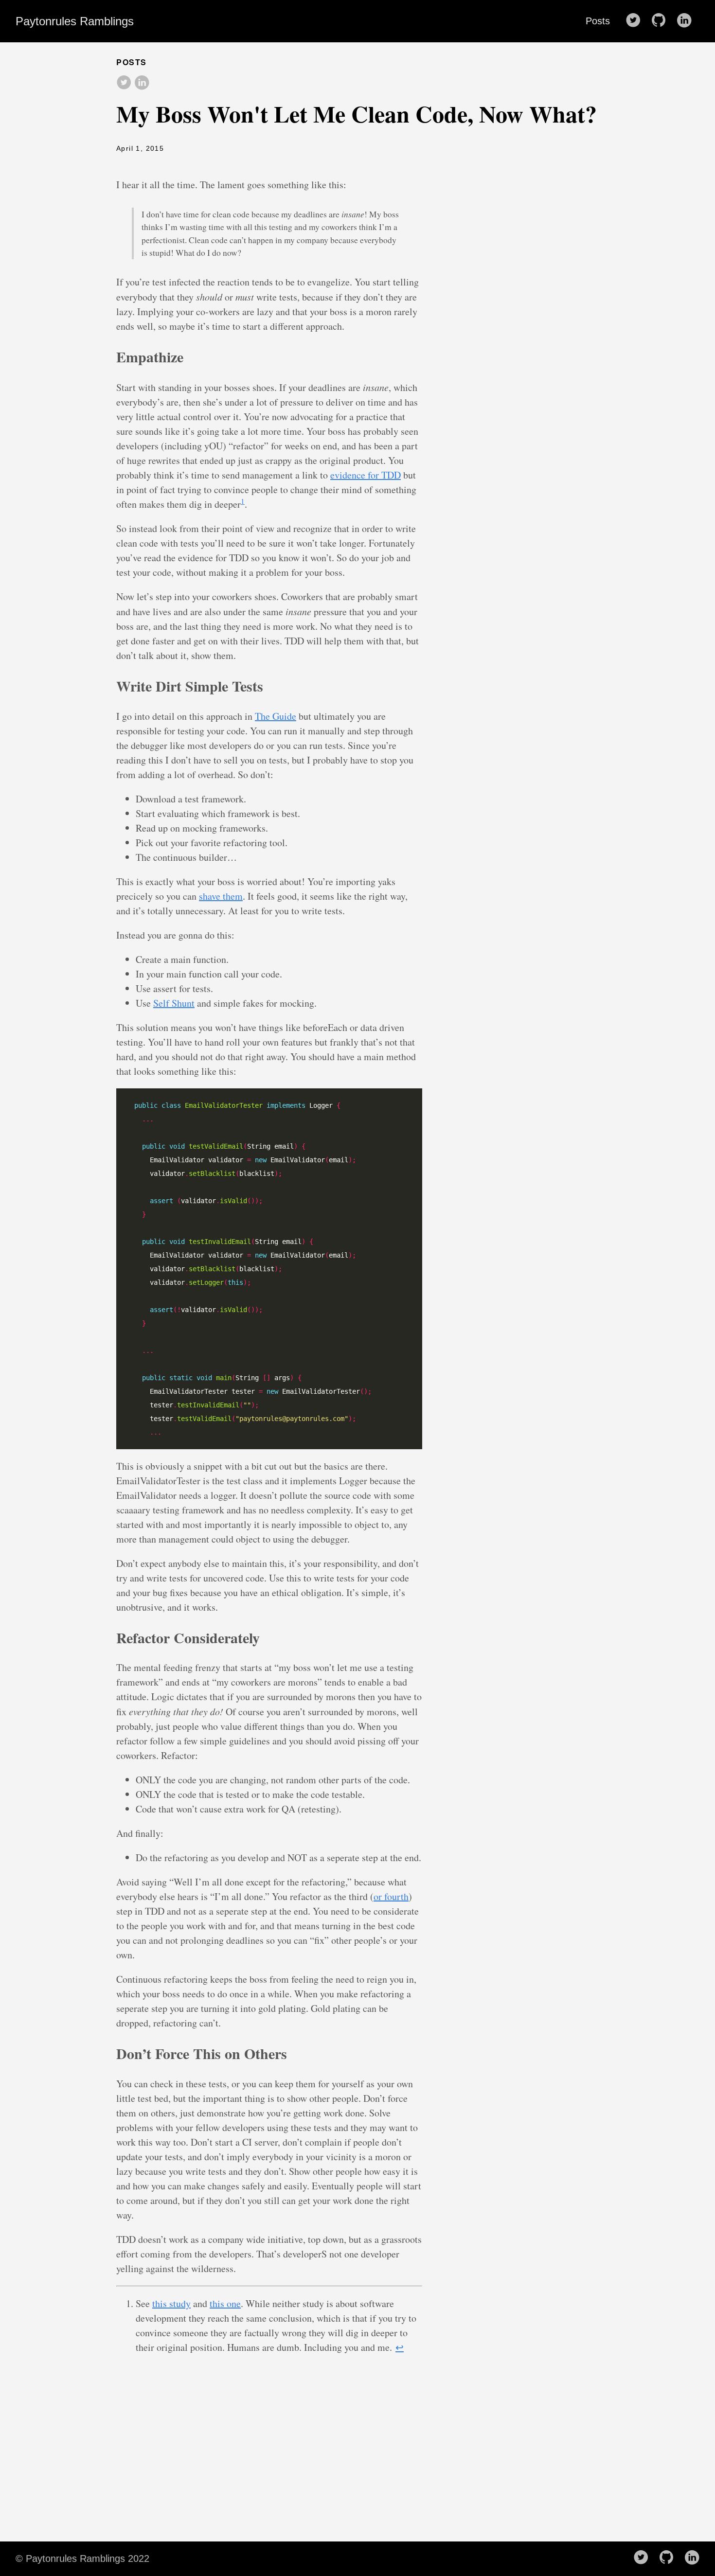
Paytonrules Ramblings (75, 21)
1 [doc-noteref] (243, 501)
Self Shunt (174, 1003)
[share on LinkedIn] (142, 83)
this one (225, 2303)
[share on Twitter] (124, 83)
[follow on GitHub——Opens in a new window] (661, 21)
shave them (221, 896)
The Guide (276, 716)
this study (171, 2303)
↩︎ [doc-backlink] (400, 2347)
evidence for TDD (366, 475)
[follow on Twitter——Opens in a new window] (636, 21)
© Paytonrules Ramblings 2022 (82, 2558)
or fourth (391, 1896)
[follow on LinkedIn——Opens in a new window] (687, 21)
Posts (598, 21)
